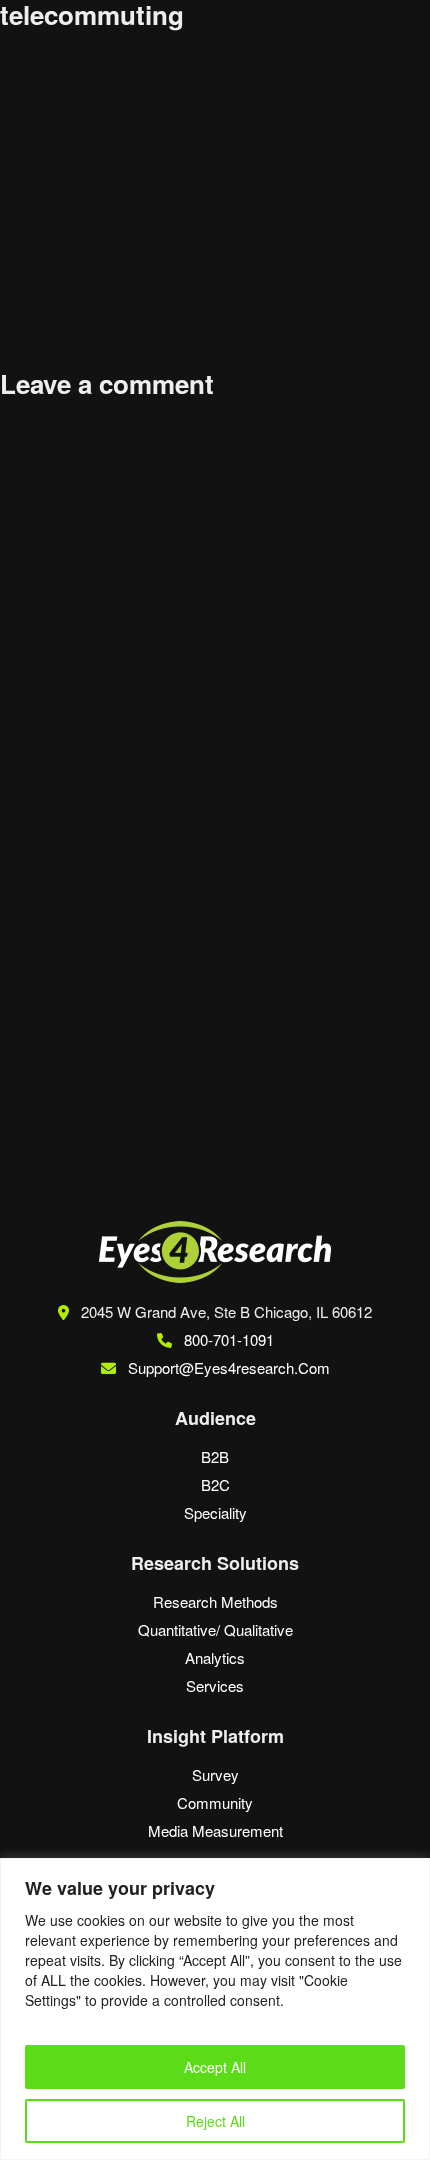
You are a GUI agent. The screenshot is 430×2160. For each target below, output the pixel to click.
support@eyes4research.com (229, 1367)
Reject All (215, 2121)
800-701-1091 (227, 1339)
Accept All (215, 2067)
